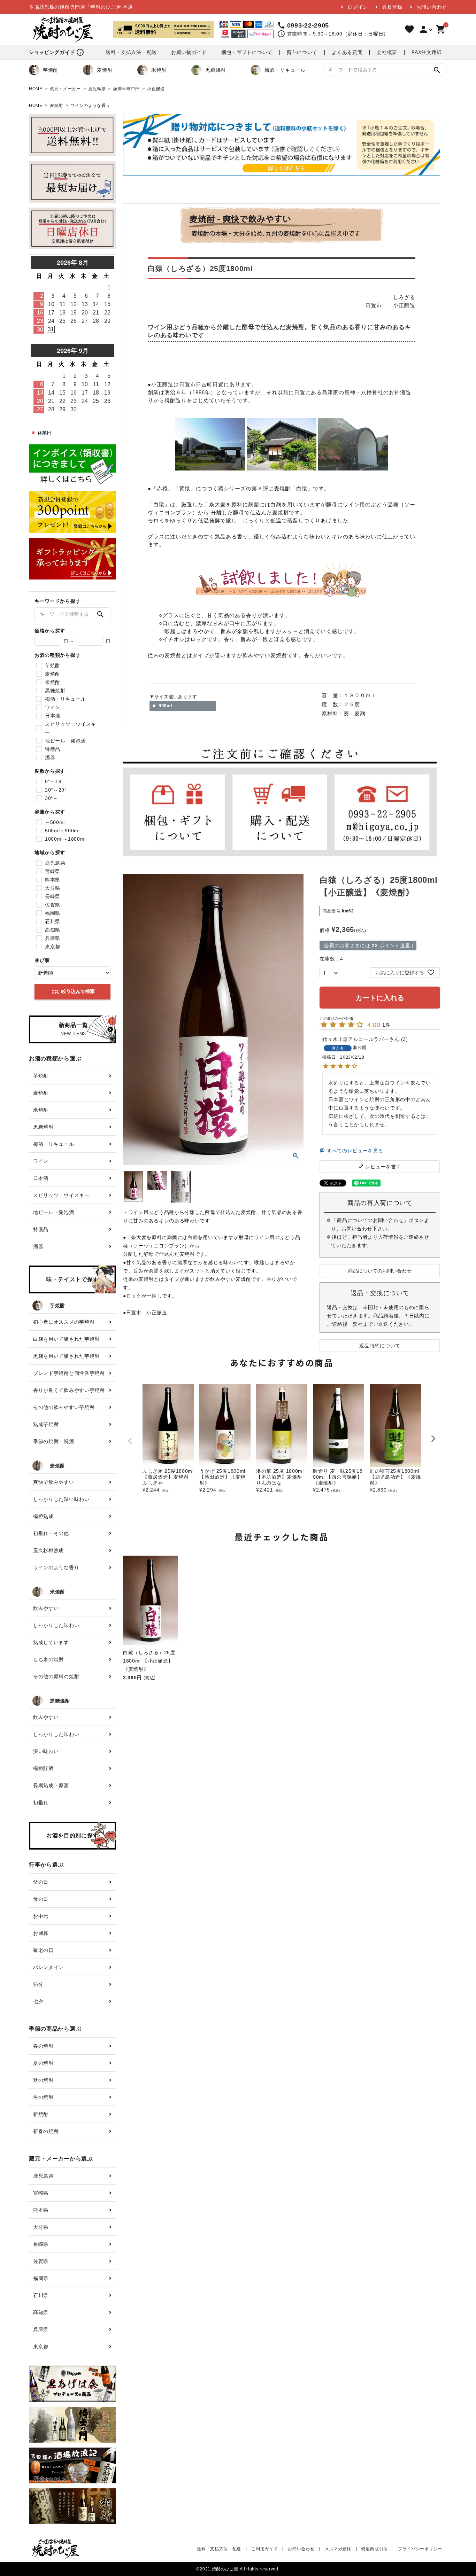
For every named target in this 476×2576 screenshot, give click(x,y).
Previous (130, 1441)
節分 (38, 1984)
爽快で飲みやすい (54, 1482)
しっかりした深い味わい (61, 1499)
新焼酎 (41, 2114)
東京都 (53, 947)
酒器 (50, 757)
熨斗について (302, 52)
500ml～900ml (62, 831)
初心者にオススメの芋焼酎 (64, 1322)
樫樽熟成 (43, 1516)
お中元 (41, 1916)
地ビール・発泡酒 (66, 741)
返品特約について (380, 1346)
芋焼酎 (51, 70)
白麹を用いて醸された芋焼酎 (66, 1339)
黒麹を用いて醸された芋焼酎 (66, 1356)
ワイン (53, 707)
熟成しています (51, 1642)
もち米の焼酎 (48, 1659)
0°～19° (54, 781)
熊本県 (53, 880)
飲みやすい (46, 1608)
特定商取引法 (375, 2549)
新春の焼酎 (46, 2131)
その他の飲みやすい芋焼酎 (64, 1407)
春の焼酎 (43, 2046)
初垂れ (41, 1803)
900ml (166, 706)
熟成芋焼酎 (46, 1424)
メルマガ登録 (338, 2549)
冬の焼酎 (43, 2097)
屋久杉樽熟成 (48, 1550)
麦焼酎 (105, 70)
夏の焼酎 (43, 2063)
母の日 (41, 1899)
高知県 (53, 930)
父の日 (41, 1882)
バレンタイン (48, 1967)
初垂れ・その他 (51, 1533)
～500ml (55, 822)
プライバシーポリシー (420, 2549)
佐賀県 (53, 905)
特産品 (53, 749)
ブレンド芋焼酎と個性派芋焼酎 (69, 1373)
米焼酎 (159, 70)
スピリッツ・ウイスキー (71, 728)
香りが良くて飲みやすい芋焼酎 (69, 1390)
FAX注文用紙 (427, 52)
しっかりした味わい (56, 1625)
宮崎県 (53, 871)
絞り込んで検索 (73, 992)
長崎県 (53, 896)
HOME (36, 89)
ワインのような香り (90, 106)
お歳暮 (41, 1933)
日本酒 (53, 716)
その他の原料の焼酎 (56, 1676)
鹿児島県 (97, 89)
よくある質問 (347, 52)
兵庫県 (53, 938)
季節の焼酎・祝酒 (54, 1441)
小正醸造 (156, 89)
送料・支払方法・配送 (131, 52)
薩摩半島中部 (126, 89)
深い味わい (46, 1751)
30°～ (52, 798)
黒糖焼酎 (216, 70)
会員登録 (392, 7)
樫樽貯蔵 (43, 1768)
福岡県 (53, 913)
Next (433, 1439)
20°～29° (56, 790)
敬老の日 (43, 1950)
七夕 (38, 2001)
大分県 (53, 888)
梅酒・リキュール (285, 70)
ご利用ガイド (264, 2549)
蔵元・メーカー (65, 89)
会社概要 (387, 52)
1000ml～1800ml (65, 839)
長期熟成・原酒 (51, 1785)
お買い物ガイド (189, 52)
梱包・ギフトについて (247, 52)
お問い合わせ (432, 7)
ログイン (358, 7)
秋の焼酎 (43, 2080)
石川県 (53, 921)
